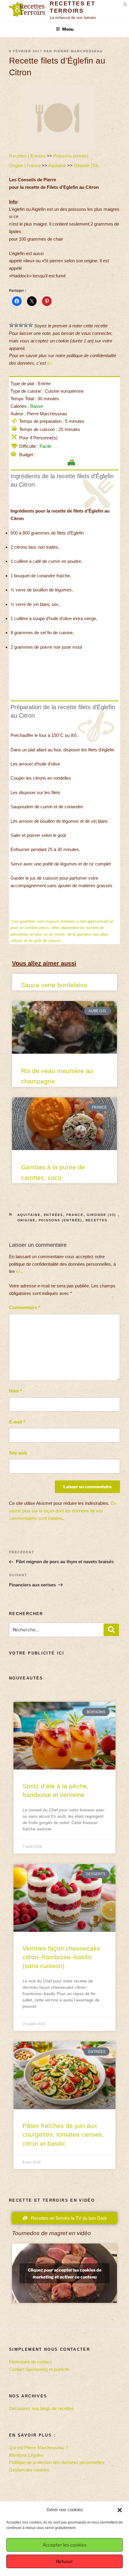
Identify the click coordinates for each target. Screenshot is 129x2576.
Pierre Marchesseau (78, 51)
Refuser (64, 2562)
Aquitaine (57, 165)
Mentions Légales (26, 2455)
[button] (120, 2510)
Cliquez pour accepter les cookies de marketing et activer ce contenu (65, 2273)
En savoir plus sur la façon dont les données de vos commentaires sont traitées (63, 1511)
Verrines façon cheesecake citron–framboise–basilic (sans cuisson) (61, 1957)
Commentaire (25, 1307)
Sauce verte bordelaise (54, 985)
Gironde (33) (87, 165)
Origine (16, 165)
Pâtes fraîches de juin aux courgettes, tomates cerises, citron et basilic (63, 2135)
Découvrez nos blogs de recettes (41, 2408)
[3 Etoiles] (21, 325)
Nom (15, 1391)
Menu (68, 29)
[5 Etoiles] (31, 325)
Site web (18, 1453)
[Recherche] (111, 1630)
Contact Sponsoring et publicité (39, 2369)
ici (49, 363)
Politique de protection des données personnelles (57, 2462)
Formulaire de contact (30, 2362)
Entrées (38, 156)
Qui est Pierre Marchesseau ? (38, 2448)
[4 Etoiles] (26, 325)
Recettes (18, 156)
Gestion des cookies (29, 2470)
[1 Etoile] (11, 325)
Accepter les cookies (65, 2545)
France (34, 165)
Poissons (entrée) (71, 156)
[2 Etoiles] (16, 325)
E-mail (17, 1422)
